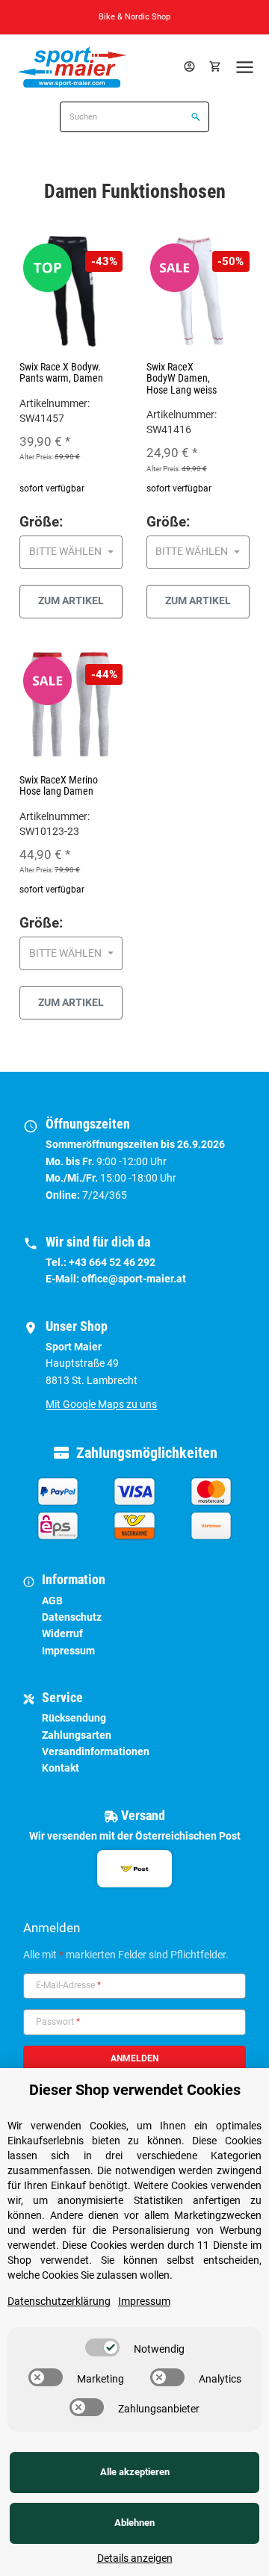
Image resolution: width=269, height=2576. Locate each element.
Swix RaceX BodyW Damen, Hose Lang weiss (182, 378)
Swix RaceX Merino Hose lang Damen (59, 785)
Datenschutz (72, 1617)
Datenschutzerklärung (59, 2301)
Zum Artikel (71, 600)
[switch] (102, 2347)
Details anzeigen (135, 2558)
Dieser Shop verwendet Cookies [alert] (135, 2090)
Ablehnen (134, 2523)
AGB (52, 1601)
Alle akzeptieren (135, 2472)
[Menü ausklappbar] (244, 67)
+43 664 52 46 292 (112, 1262)
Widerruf (62, 1633)
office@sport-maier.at (134, 1279)
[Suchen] (194, 118)
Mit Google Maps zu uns (101, 1404)
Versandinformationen (96, 1751)
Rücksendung (74, 1718)
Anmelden (134, 2058)
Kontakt (61, 1768)
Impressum (68, 1651)
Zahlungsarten (77, 1735)
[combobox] (71, 552)
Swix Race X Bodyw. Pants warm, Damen (61, 372)
